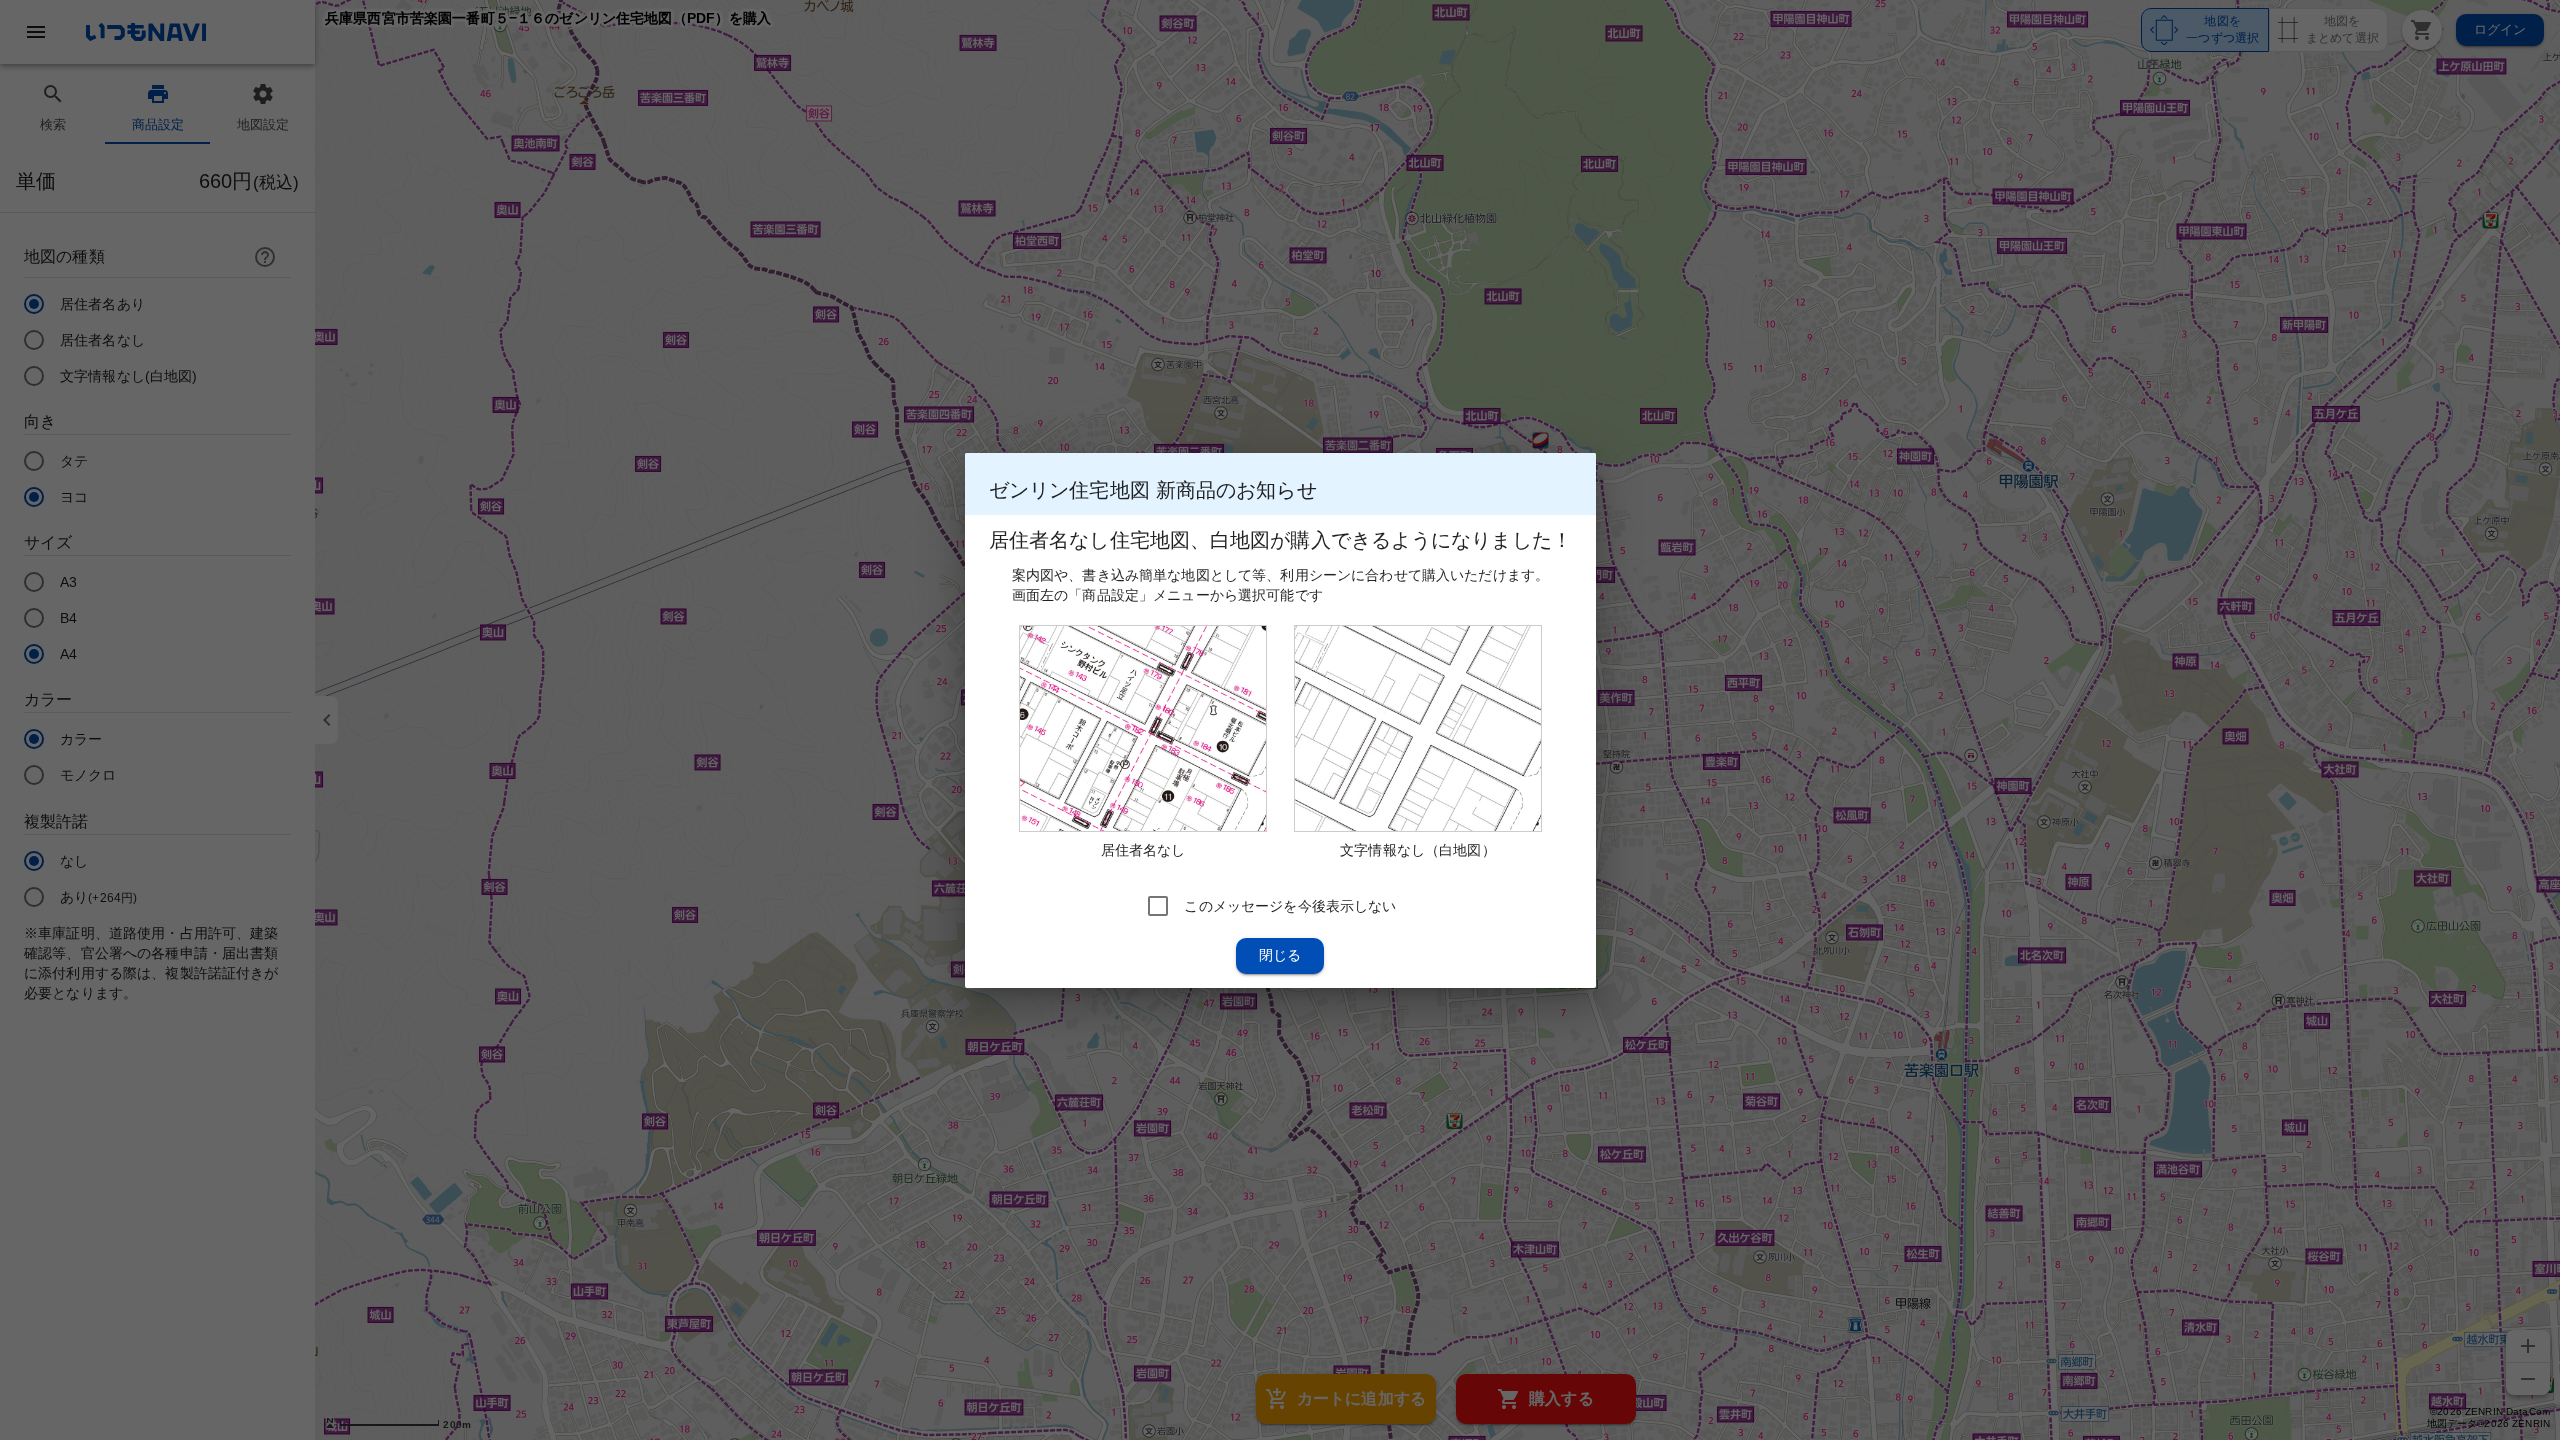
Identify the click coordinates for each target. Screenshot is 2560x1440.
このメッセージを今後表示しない (1290, 905)
